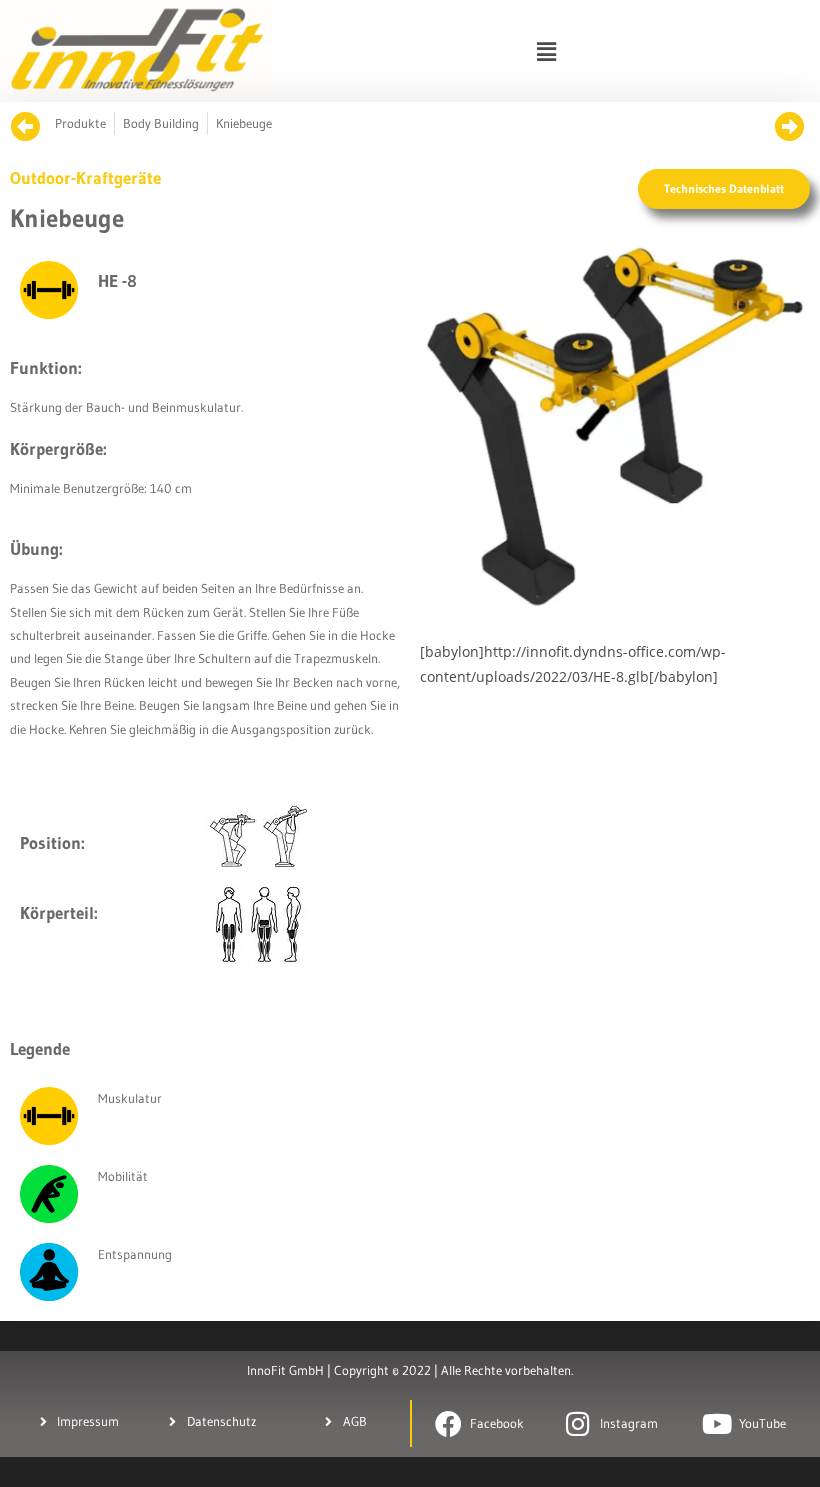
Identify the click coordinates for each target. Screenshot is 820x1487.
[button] (546, 51)
